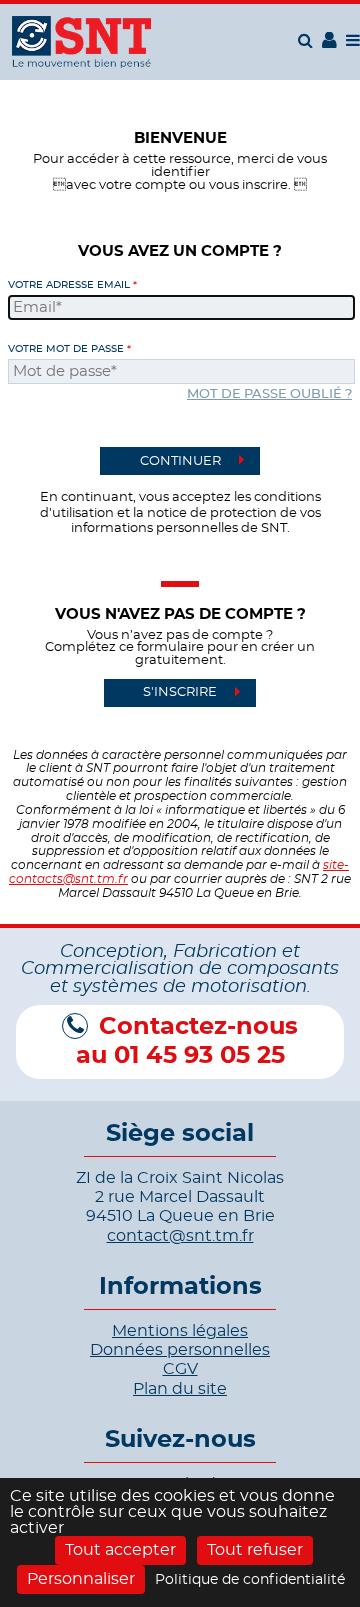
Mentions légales (180, 1331)
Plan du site (180, 1389)
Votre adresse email (69, 285)
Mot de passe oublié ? (269, 394)
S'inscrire (180, 692)
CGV (180, 1369)
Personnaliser (81, 1579)
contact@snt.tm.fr (180, 1236)
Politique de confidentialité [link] (250, 1580)
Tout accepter (120, 1550)
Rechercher (308, 40)
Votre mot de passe (66, 349)
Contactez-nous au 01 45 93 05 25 (187, 1041)
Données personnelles (180, 1350)
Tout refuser (255, 1550)
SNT (81, 42)
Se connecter (329, 46)
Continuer (180, 461)
